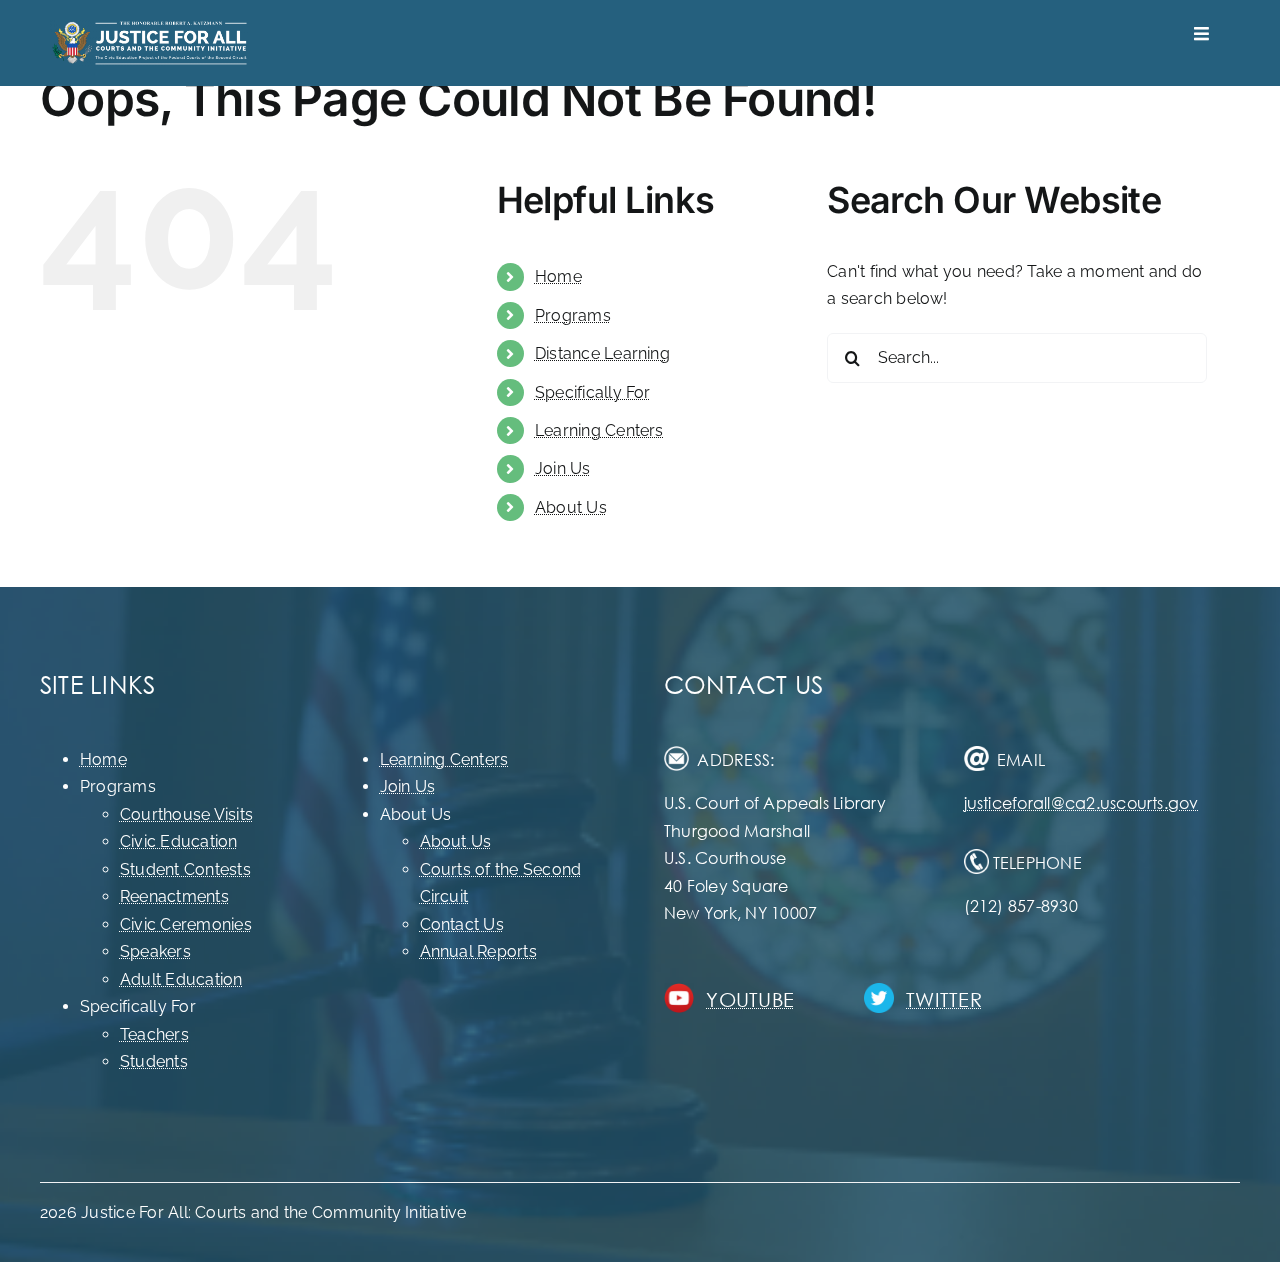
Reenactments (174, 896)
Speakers (155, 951)
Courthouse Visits (186, 814)
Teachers (154, 1034)
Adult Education (181, 979)
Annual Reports (478, 951)
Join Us (563, 468)
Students (154, 1061)
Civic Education (179, 841)
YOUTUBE (750, 999)
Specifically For (593, 392)
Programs (573, 315)
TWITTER (944, 999)
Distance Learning (602, 353)
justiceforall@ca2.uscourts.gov (1081, 802)
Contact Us (462, 924)
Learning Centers (599, 430)
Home (558, 276)
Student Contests (185, 869)
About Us (571, 507)
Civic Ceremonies (186, 924)
